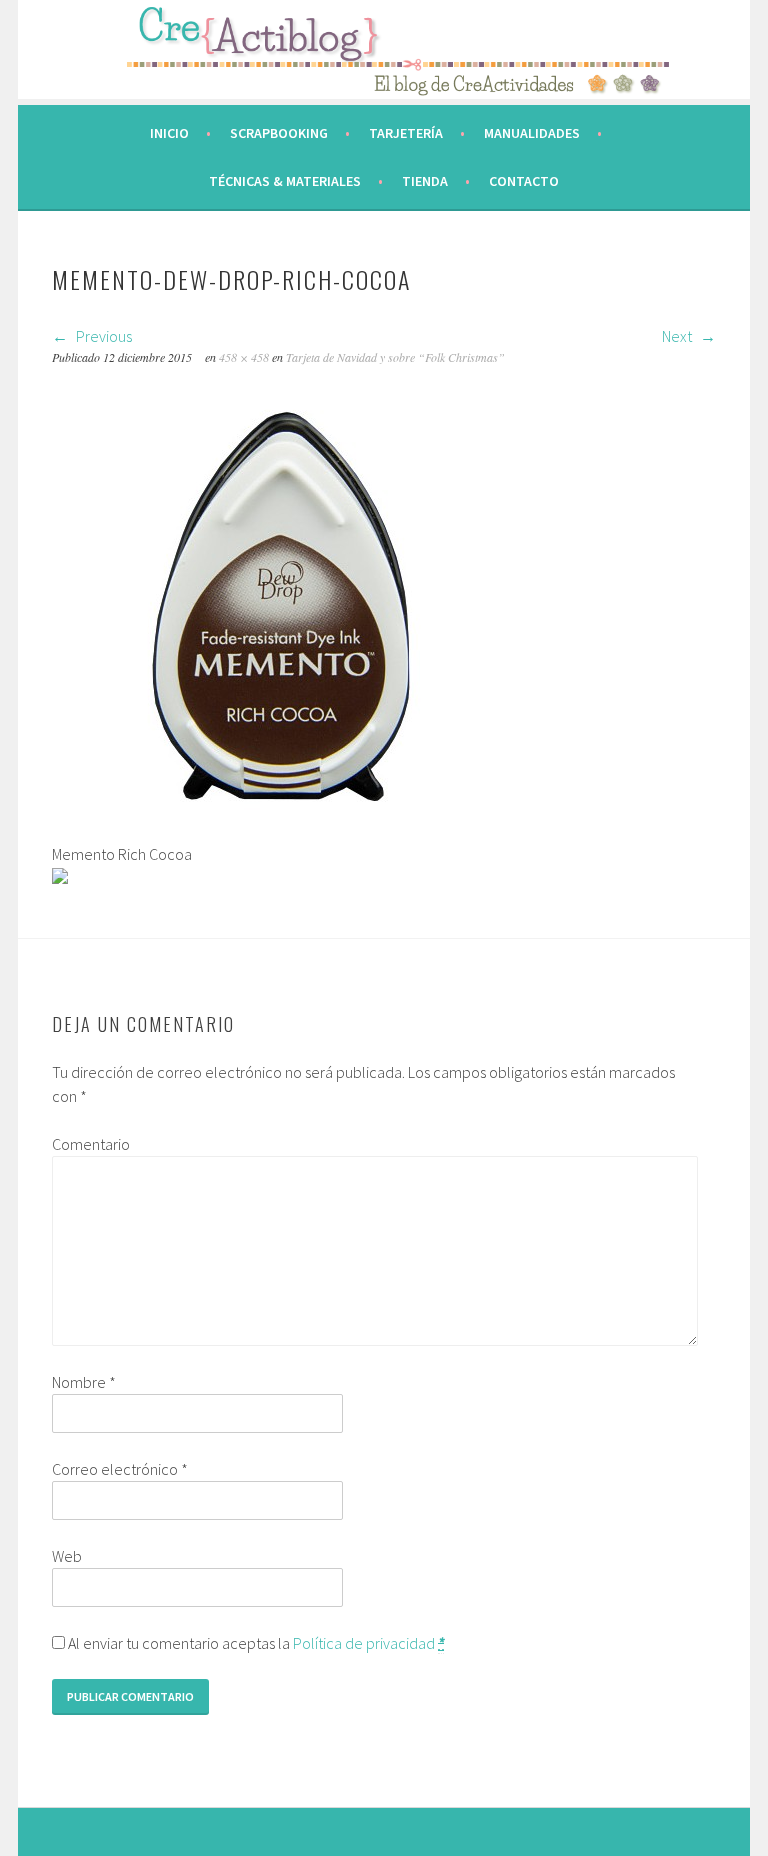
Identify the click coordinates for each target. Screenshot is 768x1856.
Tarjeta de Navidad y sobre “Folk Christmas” (395, 357)
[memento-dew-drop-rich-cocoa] (281, 830)
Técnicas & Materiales (285, 181)
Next (678, 336)
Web (67, 1556)
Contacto (524, 181)
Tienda (425, 181)
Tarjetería (406, 133)
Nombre (84, 1382)
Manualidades (532, 133)
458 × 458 (244, 357)
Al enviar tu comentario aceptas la (254, 1643)
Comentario (91, 1144)
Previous (102, 336)
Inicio (169, 133)
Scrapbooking (279, 133)
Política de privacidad (364, 1643)
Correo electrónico (120, 1469)
